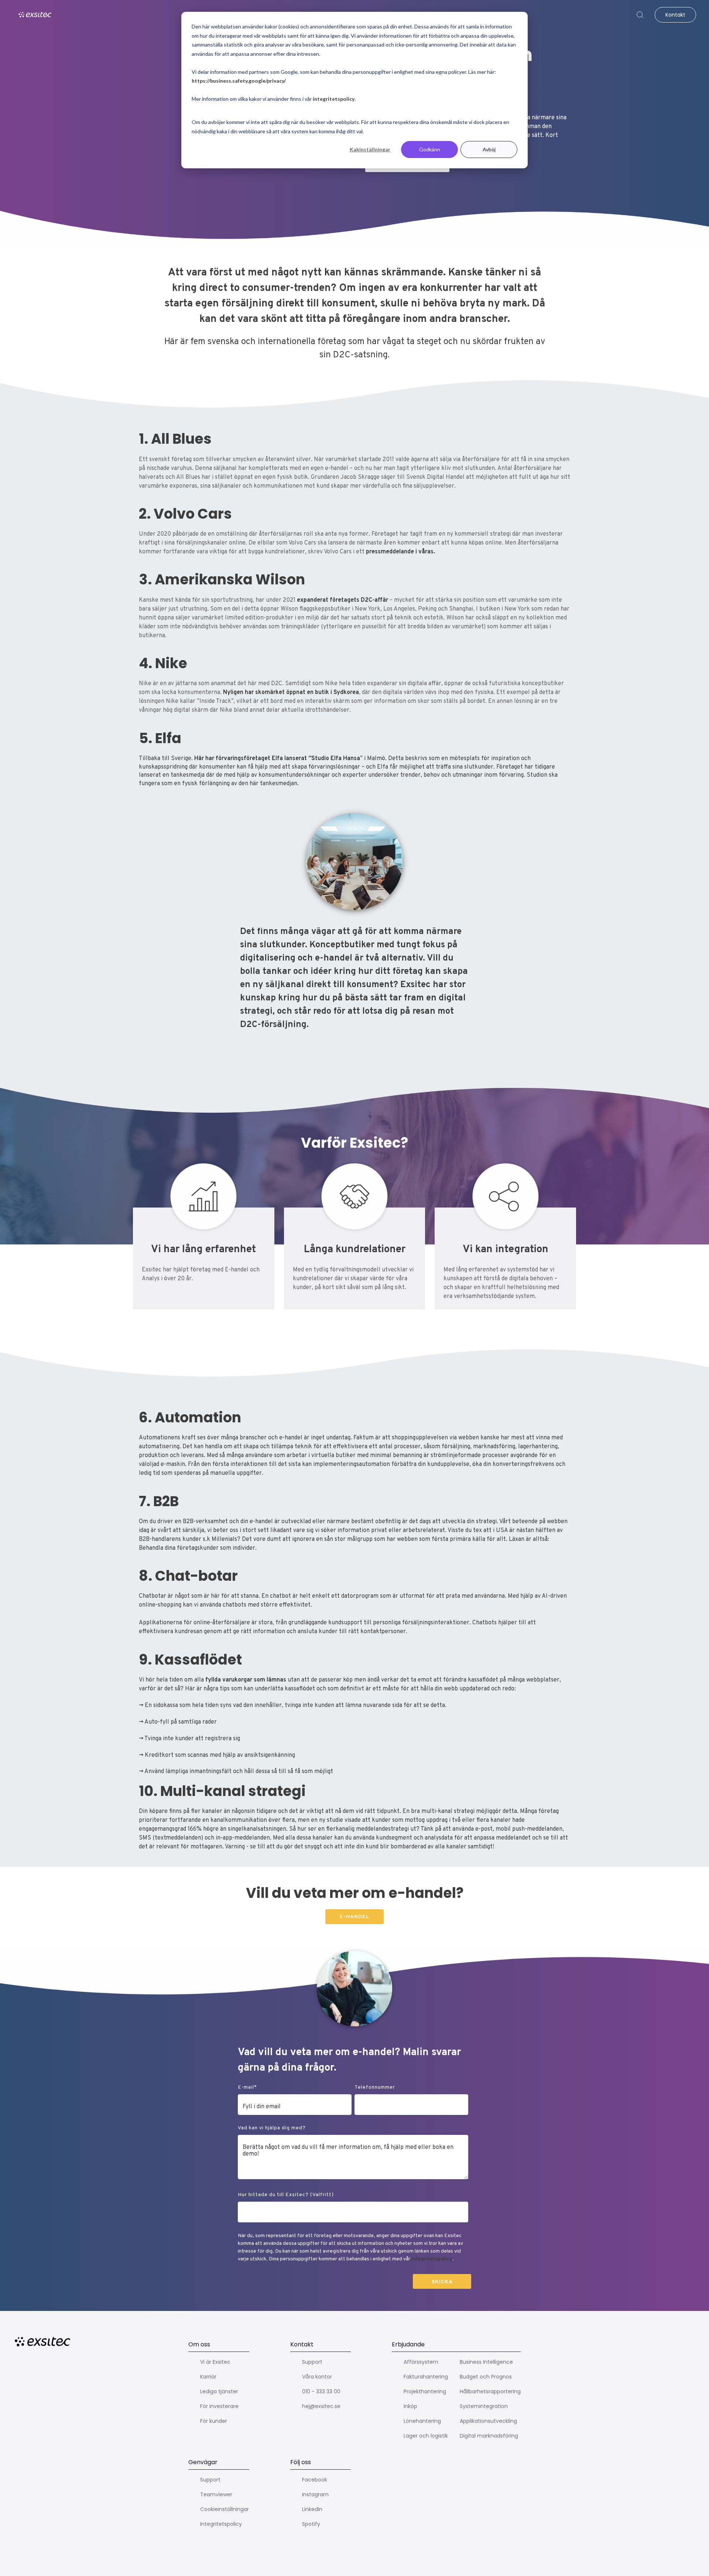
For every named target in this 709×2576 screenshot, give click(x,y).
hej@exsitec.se (321, 2406)
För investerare (219, 2406)
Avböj (489, 149)
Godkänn (430, 149)
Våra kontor (317, 2377)
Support (312, 2362)
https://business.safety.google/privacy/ (239, 81)
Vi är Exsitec (215, 2362)
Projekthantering (425, 2391)
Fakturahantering (426, 2377)
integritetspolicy (334, 99)
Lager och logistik (426, 2436)
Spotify (311, 2524)
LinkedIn (312, 2509)
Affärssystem (421, 2362)
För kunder (214, 2421)
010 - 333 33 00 (321, 2391)
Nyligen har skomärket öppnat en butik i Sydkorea (291, 693)
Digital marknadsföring (489, 2436)
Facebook (315, 2480)
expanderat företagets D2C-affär (342, 600)
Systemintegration (484, 2406)
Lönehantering (422, 2421)
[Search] (640, 15)
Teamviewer (216, 2494)
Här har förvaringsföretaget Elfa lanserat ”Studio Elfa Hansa (277, 759)
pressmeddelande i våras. (400, 552)
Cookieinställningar (225, 2509)
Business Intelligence (486, 2362)
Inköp (410, 2406)
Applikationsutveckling (488, 2421)
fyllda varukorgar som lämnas (246, 1680)
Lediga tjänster (219, 2391)
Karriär (208, 2377)
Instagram (315, 2494)
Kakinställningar (370, 149)
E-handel (354, 1917)
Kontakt (675, 15)
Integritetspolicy (432, 2259)
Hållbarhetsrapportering (490, 2391)
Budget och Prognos (486, 2377)
